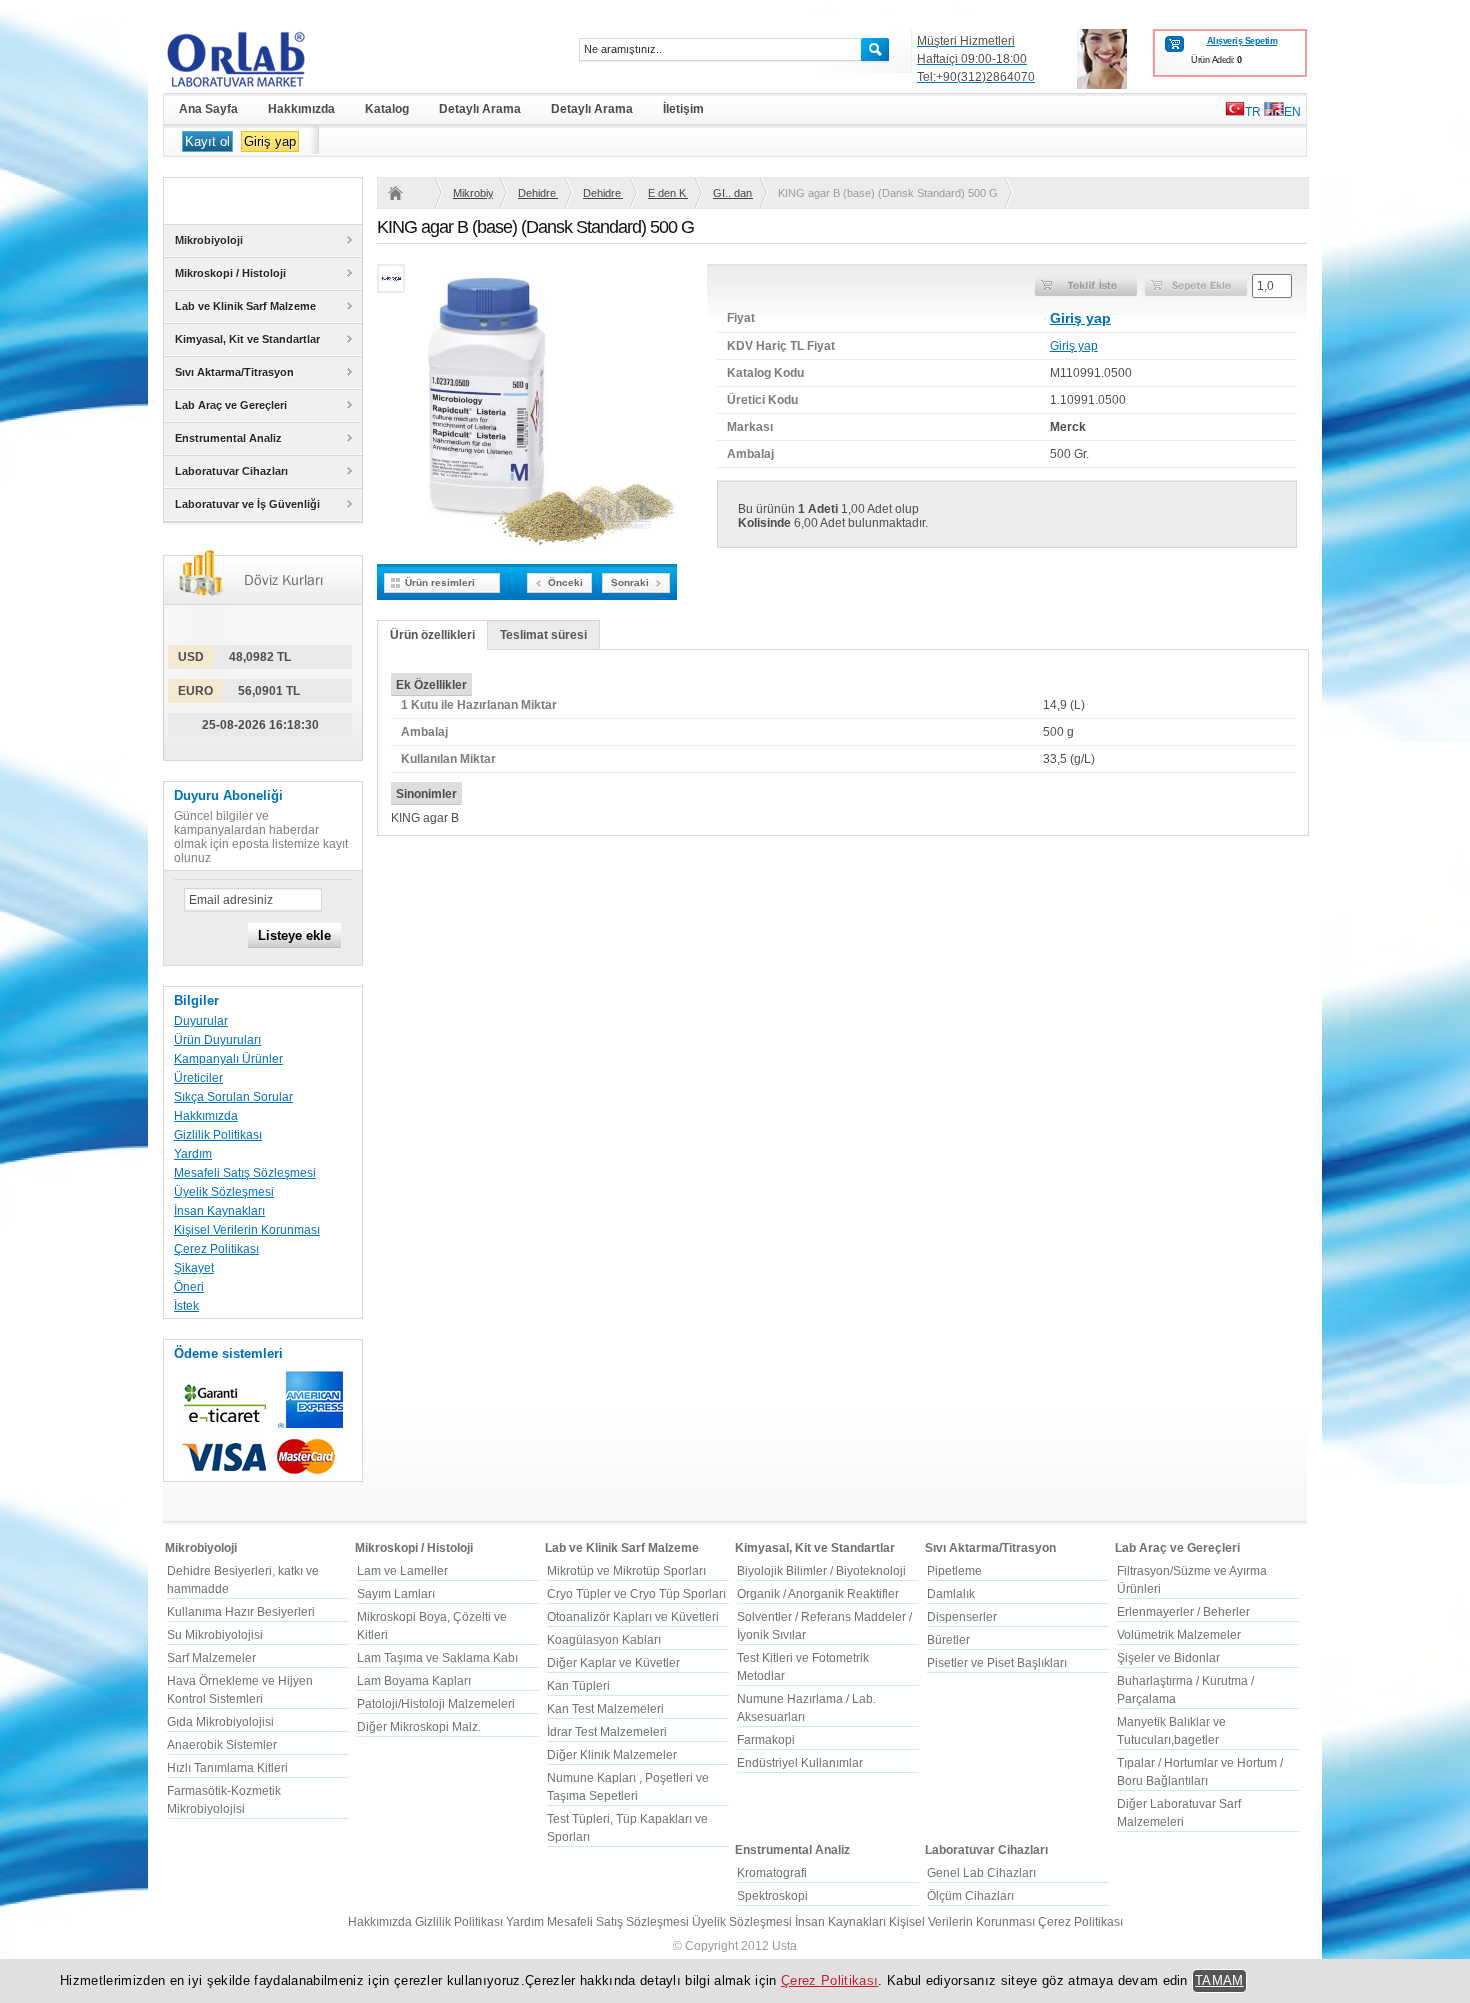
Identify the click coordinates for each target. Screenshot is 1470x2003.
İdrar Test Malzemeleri (607, 1732)
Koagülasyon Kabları (604, 1640)
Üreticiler (198, 1078)
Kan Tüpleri (578, 1686)
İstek (186, 1306)
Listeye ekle (294, 935)
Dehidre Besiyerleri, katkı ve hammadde (538, 193)
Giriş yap (270, 141)
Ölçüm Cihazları (970, 1896)
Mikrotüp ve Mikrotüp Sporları (626, 1571)
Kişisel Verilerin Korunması (247, 1230)
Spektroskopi (772, 1896)
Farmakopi (766, 1740)
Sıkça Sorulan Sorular (233, 1097)
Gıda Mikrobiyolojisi (220, 1722)
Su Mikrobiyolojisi (215, 1635)
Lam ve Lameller (402, 1571)
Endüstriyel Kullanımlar (800, 1763)
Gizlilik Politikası (218, 1135)
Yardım (193, 1154)
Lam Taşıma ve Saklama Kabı (437, 1658)
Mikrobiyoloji (473, 193)
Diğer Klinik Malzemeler (612, 1755)
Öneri (189, 1287)
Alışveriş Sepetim (1242, 41)
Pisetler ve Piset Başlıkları (997, 1663)
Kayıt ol (207, 141)
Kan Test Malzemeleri (605, 1709)
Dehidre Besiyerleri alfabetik (603, 193)
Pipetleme (954, 1571)
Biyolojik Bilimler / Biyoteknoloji (821, 1571)
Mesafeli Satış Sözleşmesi (245, 1173)
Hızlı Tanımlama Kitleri (227, 1768)
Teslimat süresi (543, 635)
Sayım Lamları (396, 1594)
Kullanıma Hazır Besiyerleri (241, 1612)
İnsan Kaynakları (219, 1211)
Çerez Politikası (216, 1249)
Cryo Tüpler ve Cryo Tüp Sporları (636, 1594)
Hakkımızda (206, 1116)
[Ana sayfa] (408, 193)
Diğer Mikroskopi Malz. (419, 1727)
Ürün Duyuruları (217, 1040)
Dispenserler (962, 1617)
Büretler (948, 1640)
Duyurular (201, 1021)
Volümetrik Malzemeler (1179, 1635)
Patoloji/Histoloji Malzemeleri (436, 1704)
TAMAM (1219, 1980)
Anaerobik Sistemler (222, 1745)
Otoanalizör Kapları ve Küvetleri (633, 1617)
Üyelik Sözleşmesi (224, 1192)
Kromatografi (772, 1873)
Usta (784, 1946)
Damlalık (951, 1594)
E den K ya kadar (668, 193)
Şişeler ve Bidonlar (1168, 1658)
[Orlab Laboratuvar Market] (263, 59)
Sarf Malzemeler (211, 1658)
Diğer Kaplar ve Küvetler (613, 1663)
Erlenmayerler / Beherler (1183, 1612)
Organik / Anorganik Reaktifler (818, 1594)
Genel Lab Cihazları (981, 1873)
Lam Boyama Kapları (414, 1681)
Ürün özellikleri (432, 635)
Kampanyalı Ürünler (228, 1059)
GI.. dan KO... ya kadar (733, 193)
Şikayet (194, 1268)
